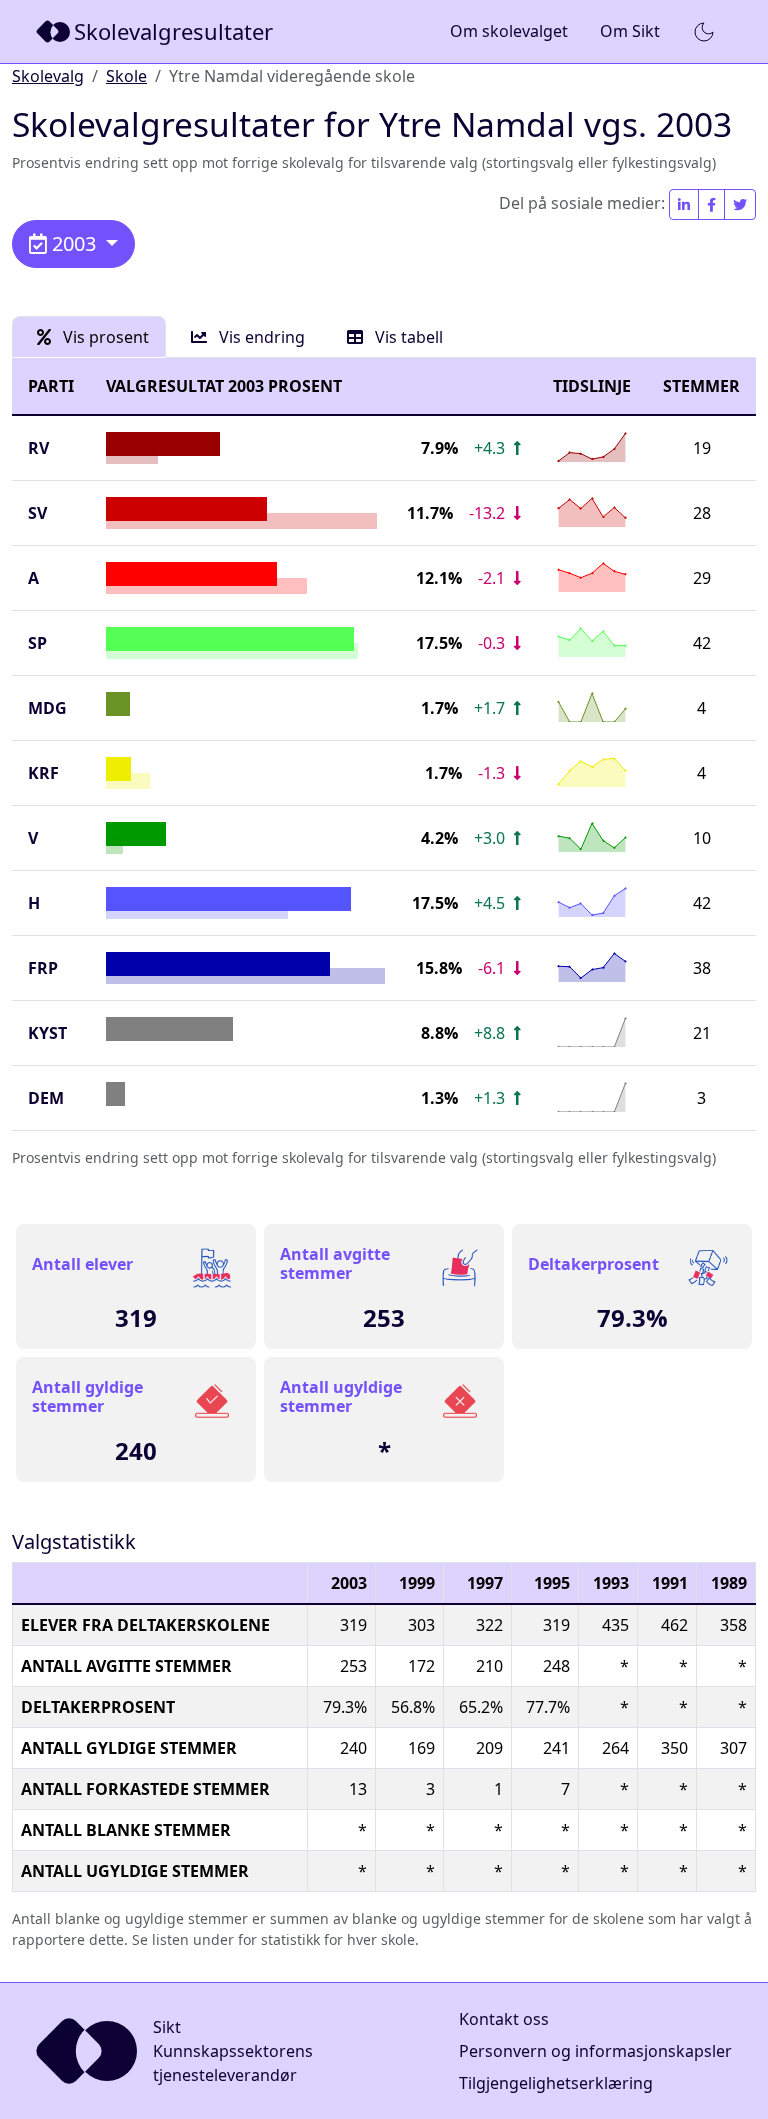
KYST (47, 1033)
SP (37, 643)
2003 (74, 243)
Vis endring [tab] (260, 337)
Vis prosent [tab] (104, 337)
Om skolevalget (509, 31)
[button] (704, 32)
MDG (47, 708)
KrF (43, 773)
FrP (43, 968)
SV (37, 513)
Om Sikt (630, 31)
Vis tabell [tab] (407, 337)
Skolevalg (48, 76)
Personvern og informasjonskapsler (595, 2051)
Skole (126, 76)
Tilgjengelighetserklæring (556, 2083)
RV (38, 448)
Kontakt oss (504, 2019)
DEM (46, 1098)
